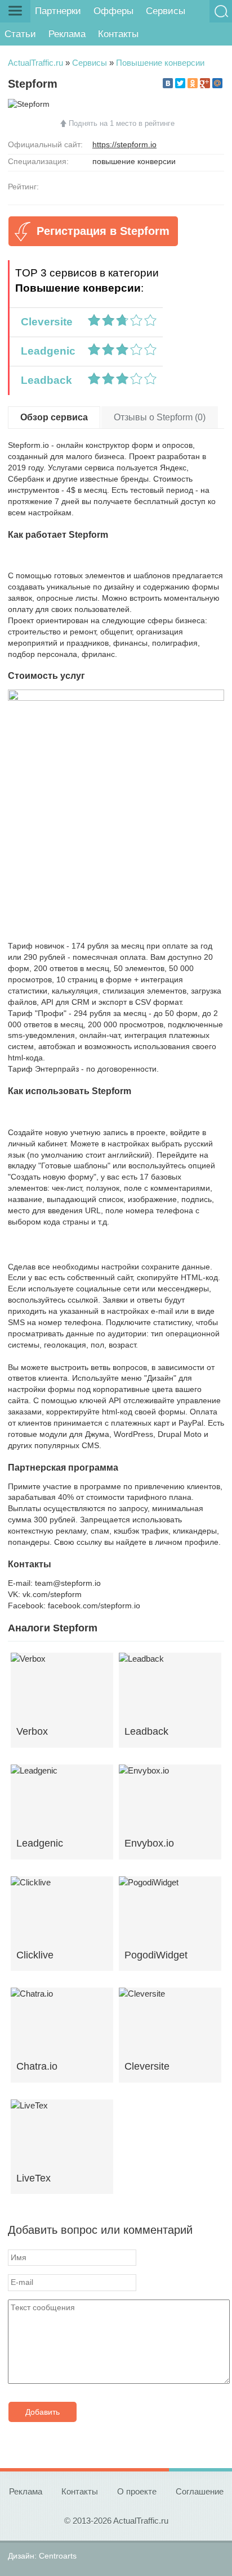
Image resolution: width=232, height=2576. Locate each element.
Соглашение (200, 2491)
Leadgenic (45, 351)
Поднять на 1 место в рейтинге (122, 123)
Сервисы (166, 11)
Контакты (118, 34)
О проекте (137, 2491)
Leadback (44, 380)
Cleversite (44, 322)
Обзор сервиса (54, 417)
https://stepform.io (124, 144)
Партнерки (58, 11)
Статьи (20, 34)
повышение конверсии (134, 161)
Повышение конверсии (160, 63)
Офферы (113, 11)
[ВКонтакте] (168, 83)
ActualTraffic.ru (35, 63)
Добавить (43, 2412)
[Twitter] (180, 83)
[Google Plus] (205, 83)
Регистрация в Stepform (103, 231)
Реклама (67, 34)
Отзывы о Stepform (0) (160, 417)
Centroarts (58, 2556)
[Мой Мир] (217, 83)
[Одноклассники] (193, 83)
